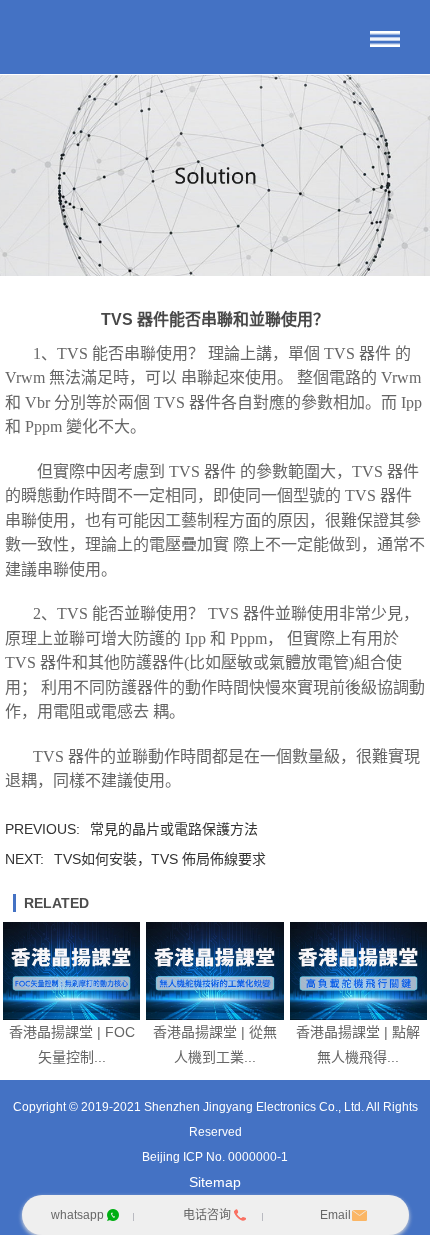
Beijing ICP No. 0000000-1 (215, 1157)
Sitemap (215, 1182)
